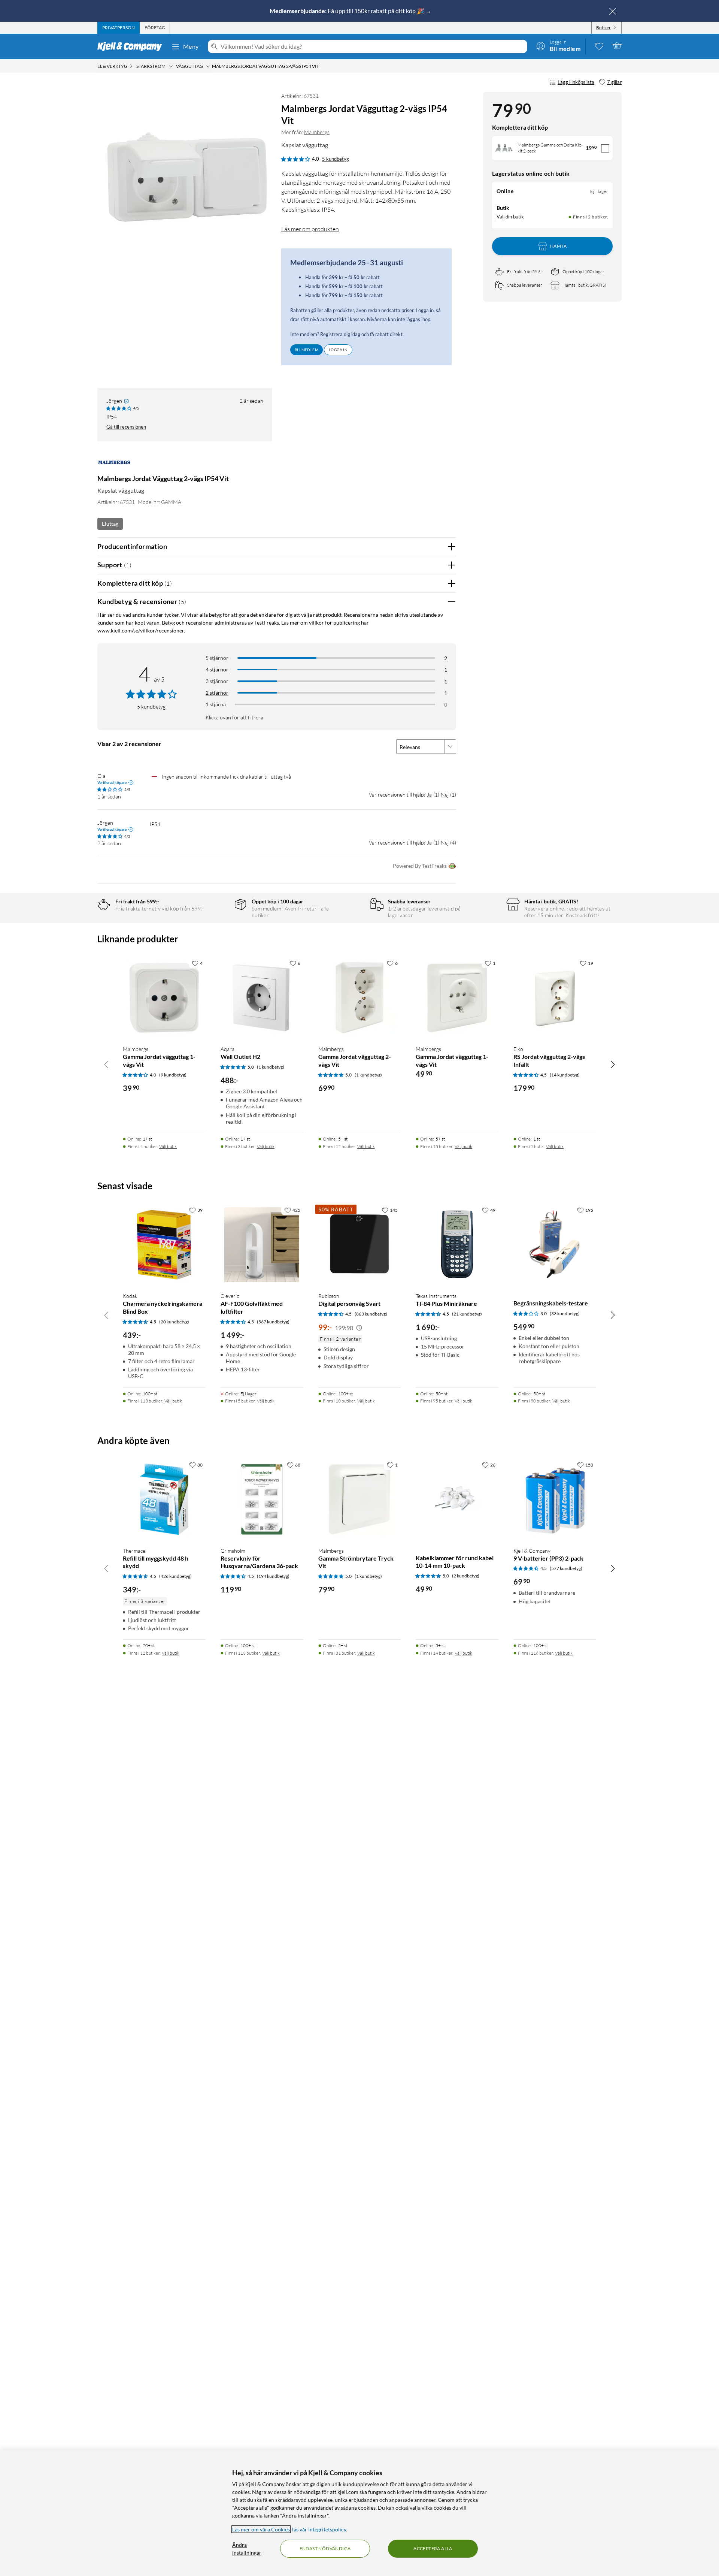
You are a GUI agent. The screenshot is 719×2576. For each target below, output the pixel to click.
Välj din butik (510, 217)
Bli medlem (307, 350)
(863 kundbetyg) (371, 1314)
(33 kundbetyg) (565, 1313)
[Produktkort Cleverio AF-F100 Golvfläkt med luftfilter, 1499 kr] (262, 1245)
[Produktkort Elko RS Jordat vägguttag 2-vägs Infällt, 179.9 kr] (555, 998)
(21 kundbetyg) (467, 1314)
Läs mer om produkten (310, 229)
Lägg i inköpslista (576, 82)
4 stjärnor (217, 669)
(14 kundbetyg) (565, 1075)
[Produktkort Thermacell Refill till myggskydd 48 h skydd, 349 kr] (164, 1499)
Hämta (558, 246)
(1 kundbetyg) (271, 1067)
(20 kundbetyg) (174, 1322)
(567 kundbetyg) (273, 1322)
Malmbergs (317, 132)
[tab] (119, 28)
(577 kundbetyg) (566, 1568)
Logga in (338, 350)
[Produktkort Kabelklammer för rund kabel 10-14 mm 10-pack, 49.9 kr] (457, 1499)
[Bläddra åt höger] (613, 1064)
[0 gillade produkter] (599, 46)
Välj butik (168, 1146)
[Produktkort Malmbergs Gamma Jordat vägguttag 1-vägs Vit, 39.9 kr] (164, 998)
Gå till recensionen (126, 427)
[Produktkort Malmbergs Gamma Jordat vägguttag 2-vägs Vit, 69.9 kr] (360, 998)
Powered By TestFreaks (420, 866)
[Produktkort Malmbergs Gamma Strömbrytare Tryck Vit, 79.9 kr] (360, 1499)
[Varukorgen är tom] (617, 46)
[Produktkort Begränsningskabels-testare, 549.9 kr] (555, 1245)
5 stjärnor (217, 658)
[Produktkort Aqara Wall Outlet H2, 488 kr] (262, 998)
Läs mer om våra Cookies (261, 2529)
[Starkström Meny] (171, 66)
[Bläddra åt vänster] (106, 1064)
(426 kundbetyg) (175, 1576)
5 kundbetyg (336, 159)
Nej (445, 795)
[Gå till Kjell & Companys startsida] (132, 46)
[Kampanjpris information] (359, 1328)
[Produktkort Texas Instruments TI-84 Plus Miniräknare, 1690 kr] (457, 1245)
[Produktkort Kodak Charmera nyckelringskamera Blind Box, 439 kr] (164, 1245)
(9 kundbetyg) (173, 1075)
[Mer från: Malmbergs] (114, 466)
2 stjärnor (217, 693)
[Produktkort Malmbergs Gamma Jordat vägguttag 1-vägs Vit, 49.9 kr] (457, 998)
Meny (191, 46)
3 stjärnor (217, 681)
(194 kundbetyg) (273, 1576)
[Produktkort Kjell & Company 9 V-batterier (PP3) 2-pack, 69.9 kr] (555, 1499)
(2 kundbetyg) (466, 1576)
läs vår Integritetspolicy (319, 2529)
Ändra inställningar (247, 2549)
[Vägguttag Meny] (208, 66)
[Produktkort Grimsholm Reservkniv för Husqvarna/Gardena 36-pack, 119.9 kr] (262, 1499)
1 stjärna (216, 704)
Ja (429, 795)
